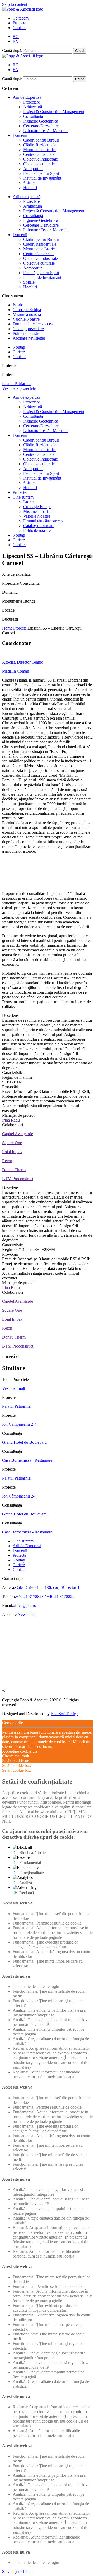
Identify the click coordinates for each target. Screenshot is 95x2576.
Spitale (29, 183)
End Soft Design (65, 1714)
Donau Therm (14, 1170)
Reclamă (27, 1893)
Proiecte (19, 23)
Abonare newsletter (29, 338)
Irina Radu (11, 1120)
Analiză (25, 1883)
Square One (12, 1143)
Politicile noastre (26, 333)
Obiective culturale (39, 164)
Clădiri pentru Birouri (41, 140)
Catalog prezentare (28, 329)
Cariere (19, 352)
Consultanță (33, 116)
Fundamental (30, 1863)
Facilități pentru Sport (41, 173)
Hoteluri (30, 188)
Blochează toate (32, 1853)
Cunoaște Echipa (27, 310)
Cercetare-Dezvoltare (41, 126)
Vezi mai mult (14, 1388)
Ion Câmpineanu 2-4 (19, 1424)
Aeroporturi (33, 169)
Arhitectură (33, 107)
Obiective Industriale (41, 159)
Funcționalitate (32, 1873)
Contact (19, 28)
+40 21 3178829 (61, 1596)
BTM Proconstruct (18, 1179)
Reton (7, 1161)
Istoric (18, 305)
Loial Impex (12, 1152)
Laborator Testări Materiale (46, 131)
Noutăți (19, 347)
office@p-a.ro (25, 1605)
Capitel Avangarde (18, 1134)
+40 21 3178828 (30, 1596)
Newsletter (27, 1614)
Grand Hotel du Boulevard (24, 1442)
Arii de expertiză (27, 197)
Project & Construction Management (54, 112)
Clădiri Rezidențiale (40, 145)
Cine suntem (23, 497)
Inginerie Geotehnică (41, 121)
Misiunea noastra (27, 314)
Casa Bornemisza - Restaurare (27, 1460)
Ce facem (21, 18)
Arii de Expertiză (27, 97)
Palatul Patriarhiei (17, 1406)
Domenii (20, 135)
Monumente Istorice (40, 150)
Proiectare (32, 102)
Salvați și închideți (17, 2571)
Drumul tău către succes (33, 324)
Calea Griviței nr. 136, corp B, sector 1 (47, 1587)
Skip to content (15, 4)
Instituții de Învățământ (42, 178)
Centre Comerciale (39, 154)
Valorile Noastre (26, 319)
